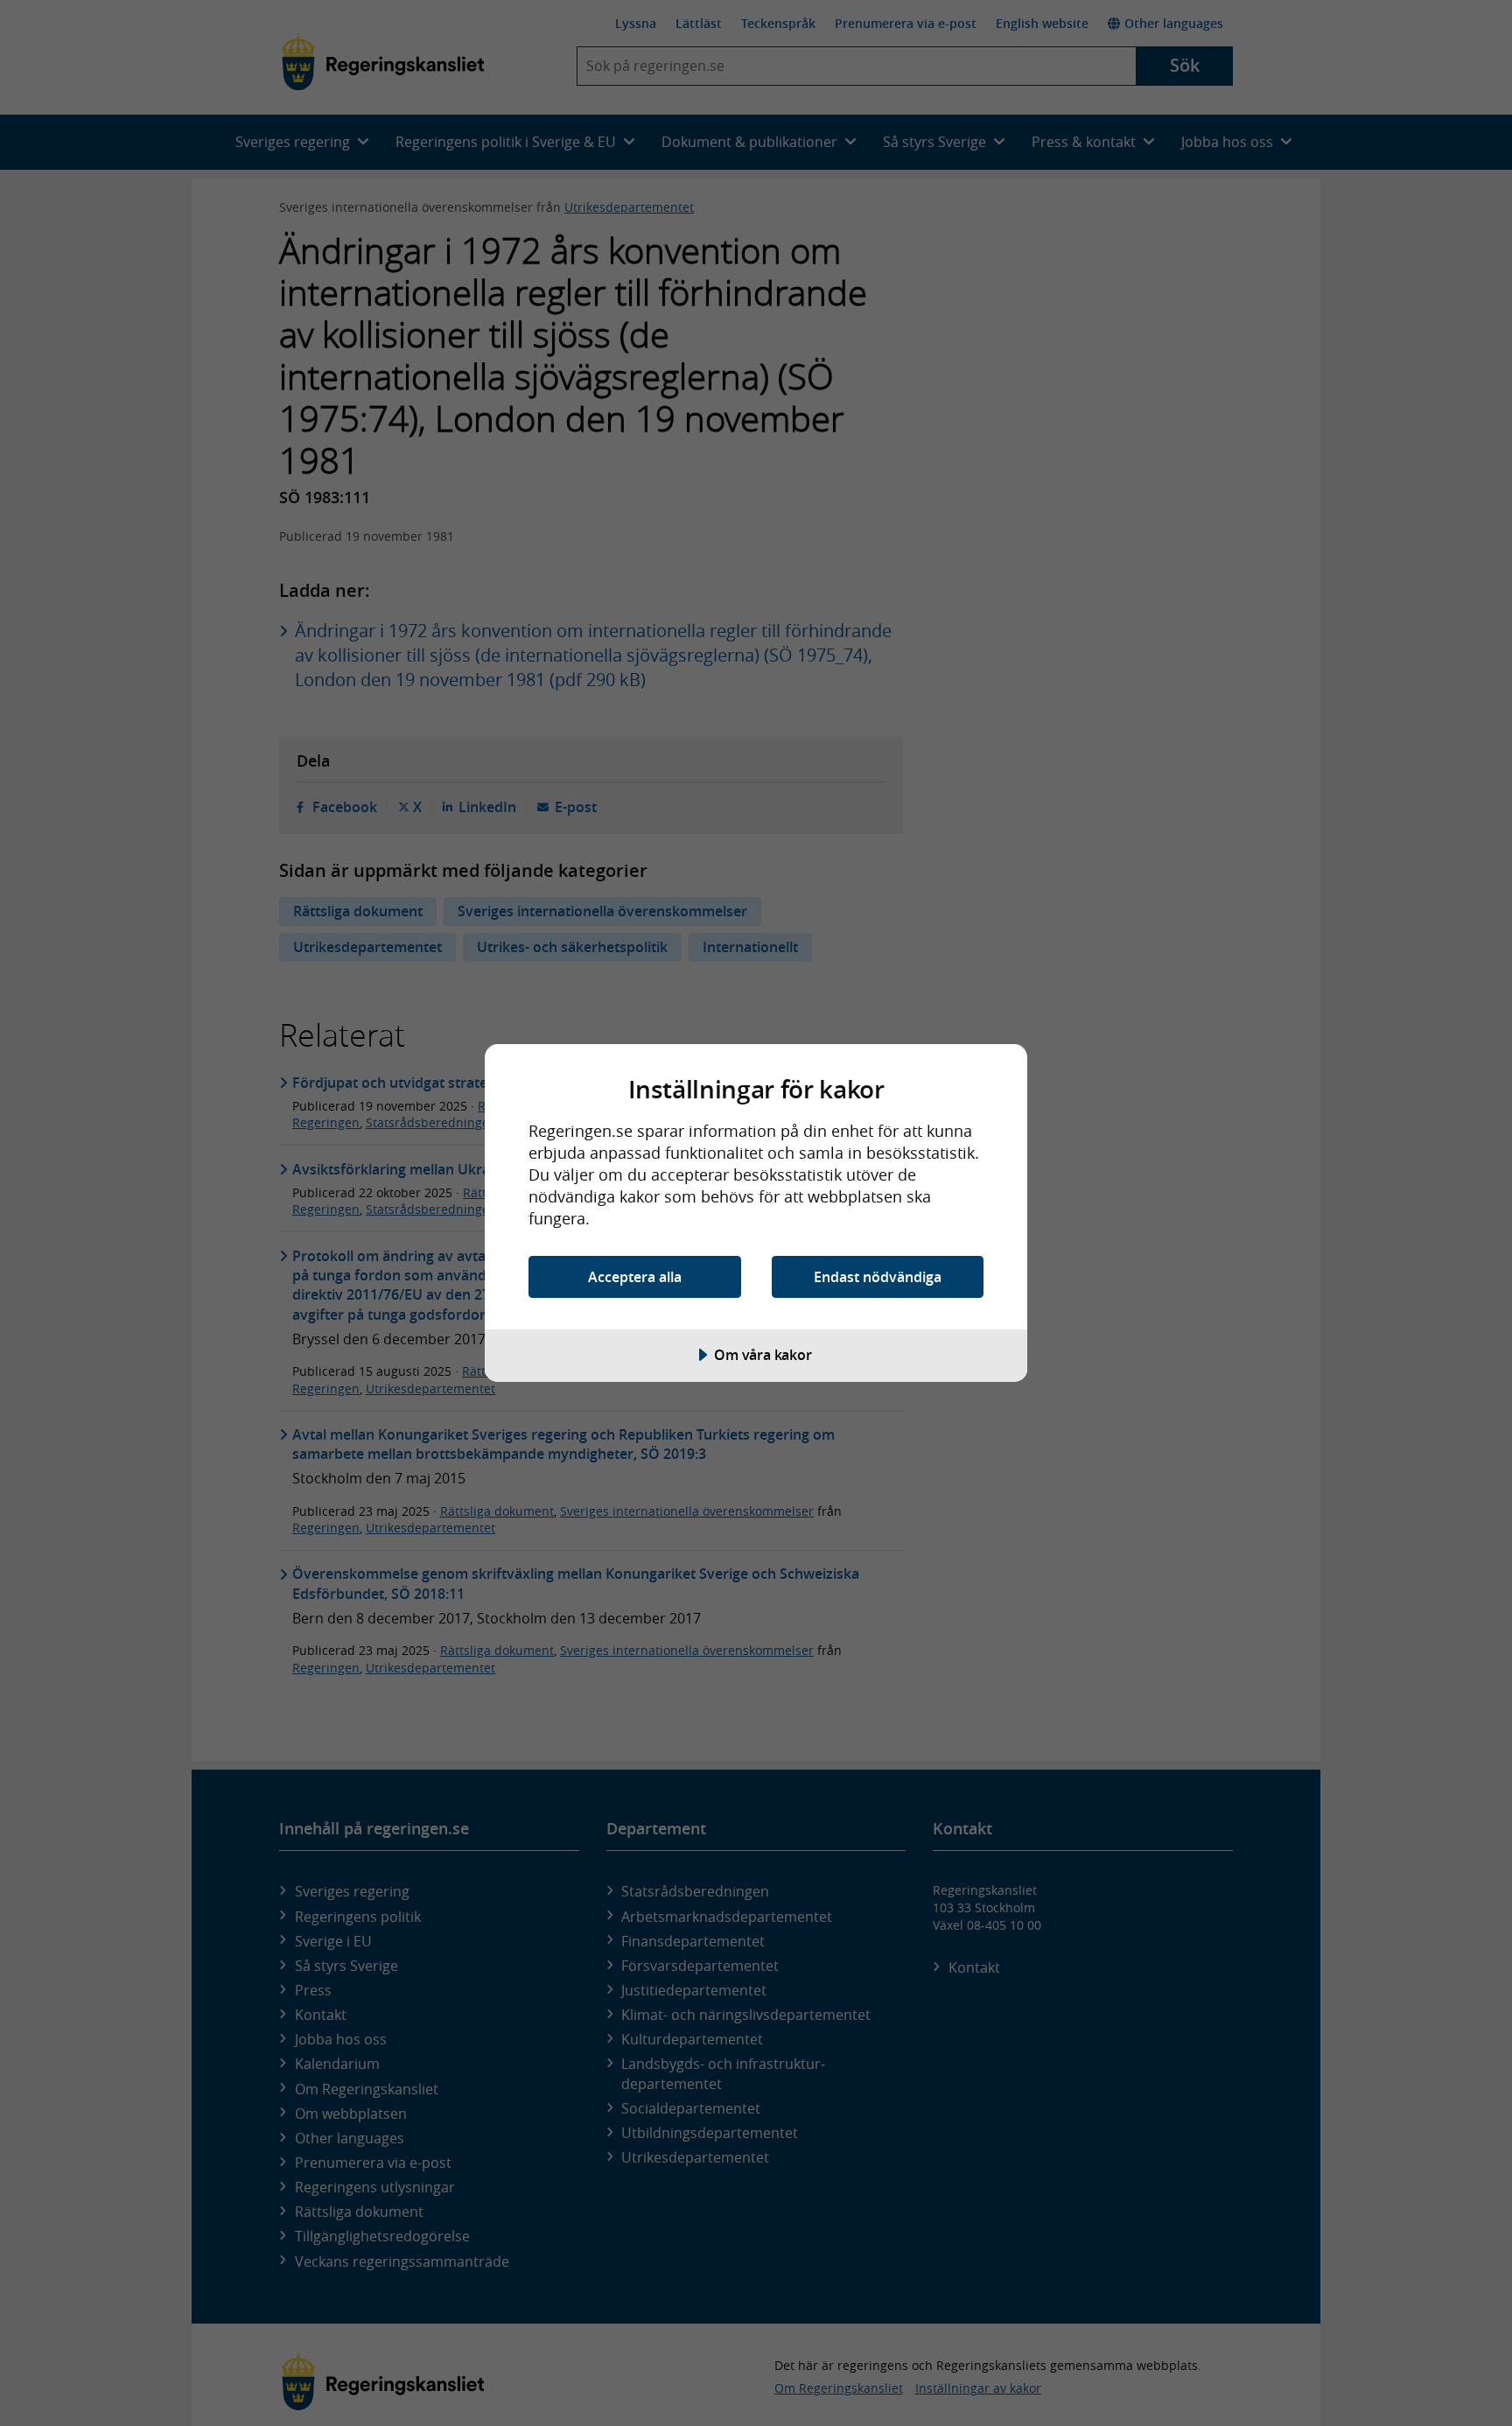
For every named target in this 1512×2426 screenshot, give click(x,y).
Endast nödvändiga (878, 1277)
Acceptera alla (635, 1277)
